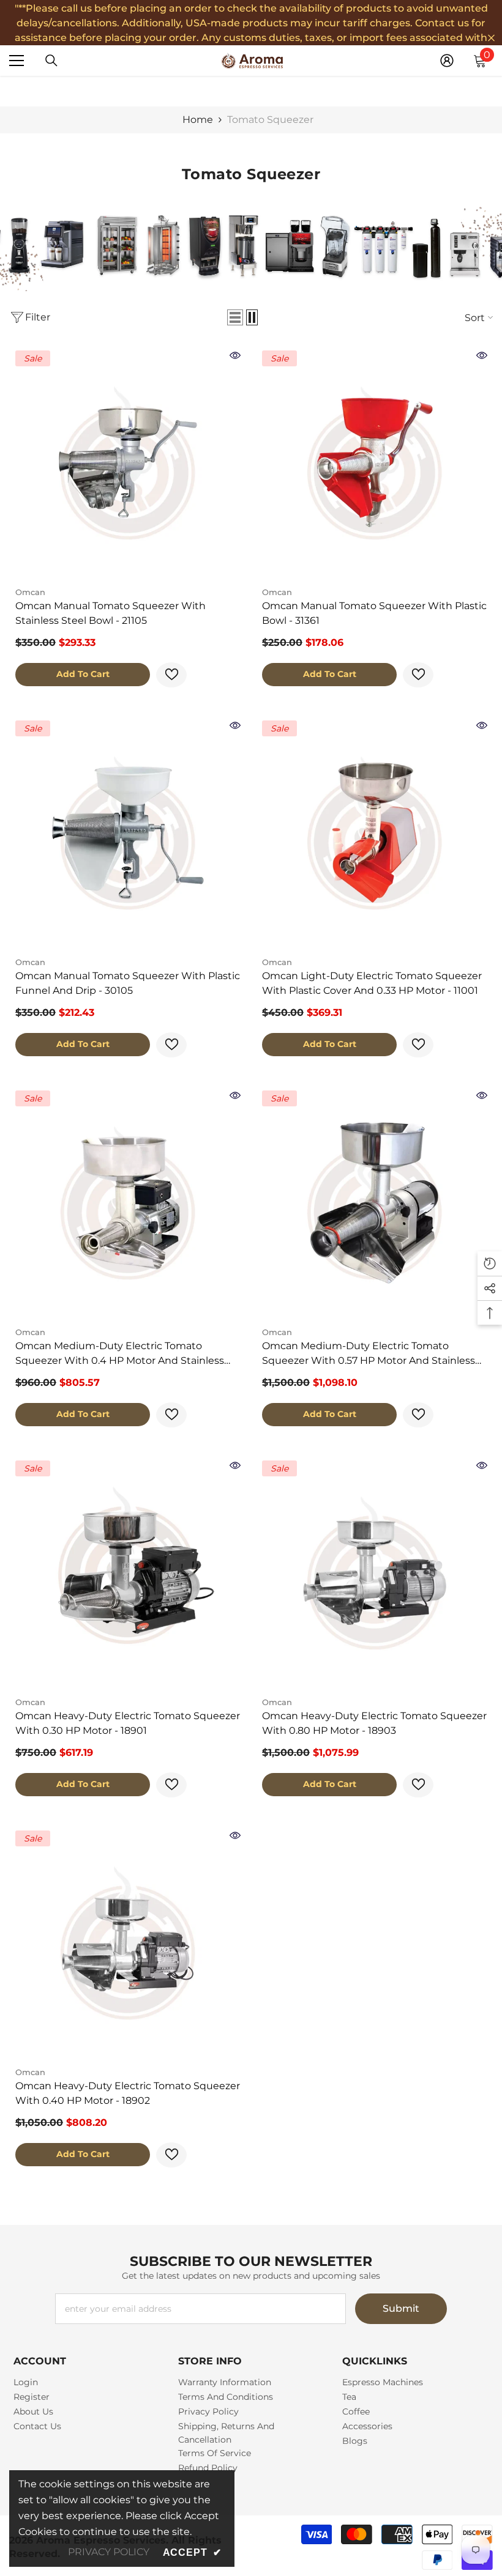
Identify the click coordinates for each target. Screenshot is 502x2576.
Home (198, 120)
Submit (401, 2308)
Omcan (30, 592)
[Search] (51, 61)
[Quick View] (235, 355)
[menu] (17, 61)
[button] (235, 317)
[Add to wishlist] (171, 675)
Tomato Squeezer (270, 120)
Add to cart (83, 674)
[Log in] (447, 61)
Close (491, 38)
